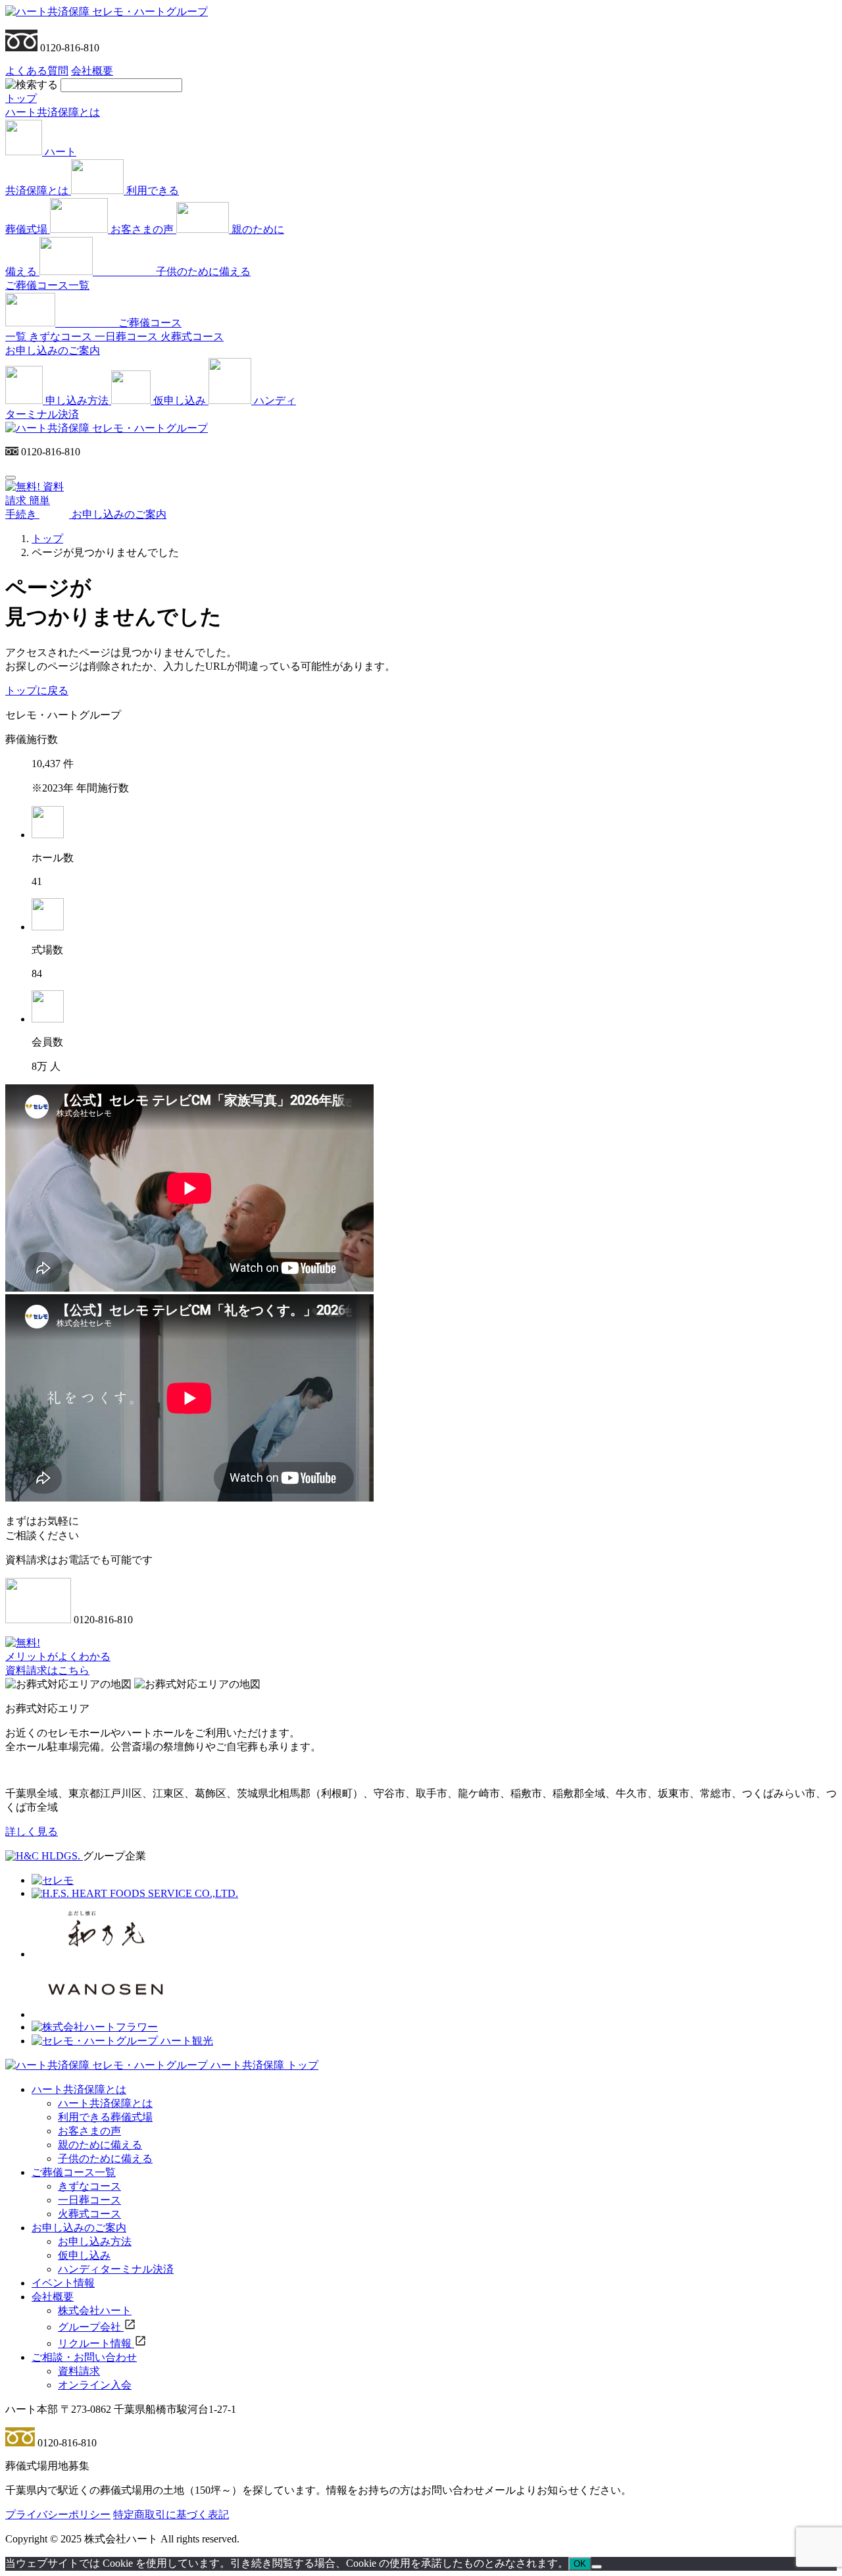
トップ (21, 98)
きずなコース (89, 2186)
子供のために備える (105, 2159)
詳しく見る (32, 1831)
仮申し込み (84, 2255)
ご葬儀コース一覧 (47, 285)
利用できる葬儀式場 (105, 2117)
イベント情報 (63, 2283)
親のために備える (100, 2145)
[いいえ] (597, 2567)
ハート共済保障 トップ (264, 2065)
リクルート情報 (96, 2343)
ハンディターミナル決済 (116, 2269)
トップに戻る (37, 691)
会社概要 (92, 71)
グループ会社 (91, 2327)
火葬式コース (89, 2214)
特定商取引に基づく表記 (171, 2514)
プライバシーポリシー (58, 2514)
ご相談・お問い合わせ (84, 2357)
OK (580, 2564)
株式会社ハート (95, 2311)
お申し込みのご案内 (53, 350)
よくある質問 (37, 71)
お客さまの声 (89, 2131)
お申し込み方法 (95, 2241)
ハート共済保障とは (53, 112)
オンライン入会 (95, 2385)
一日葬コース (89, 2200)
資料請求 (79, 2371)
